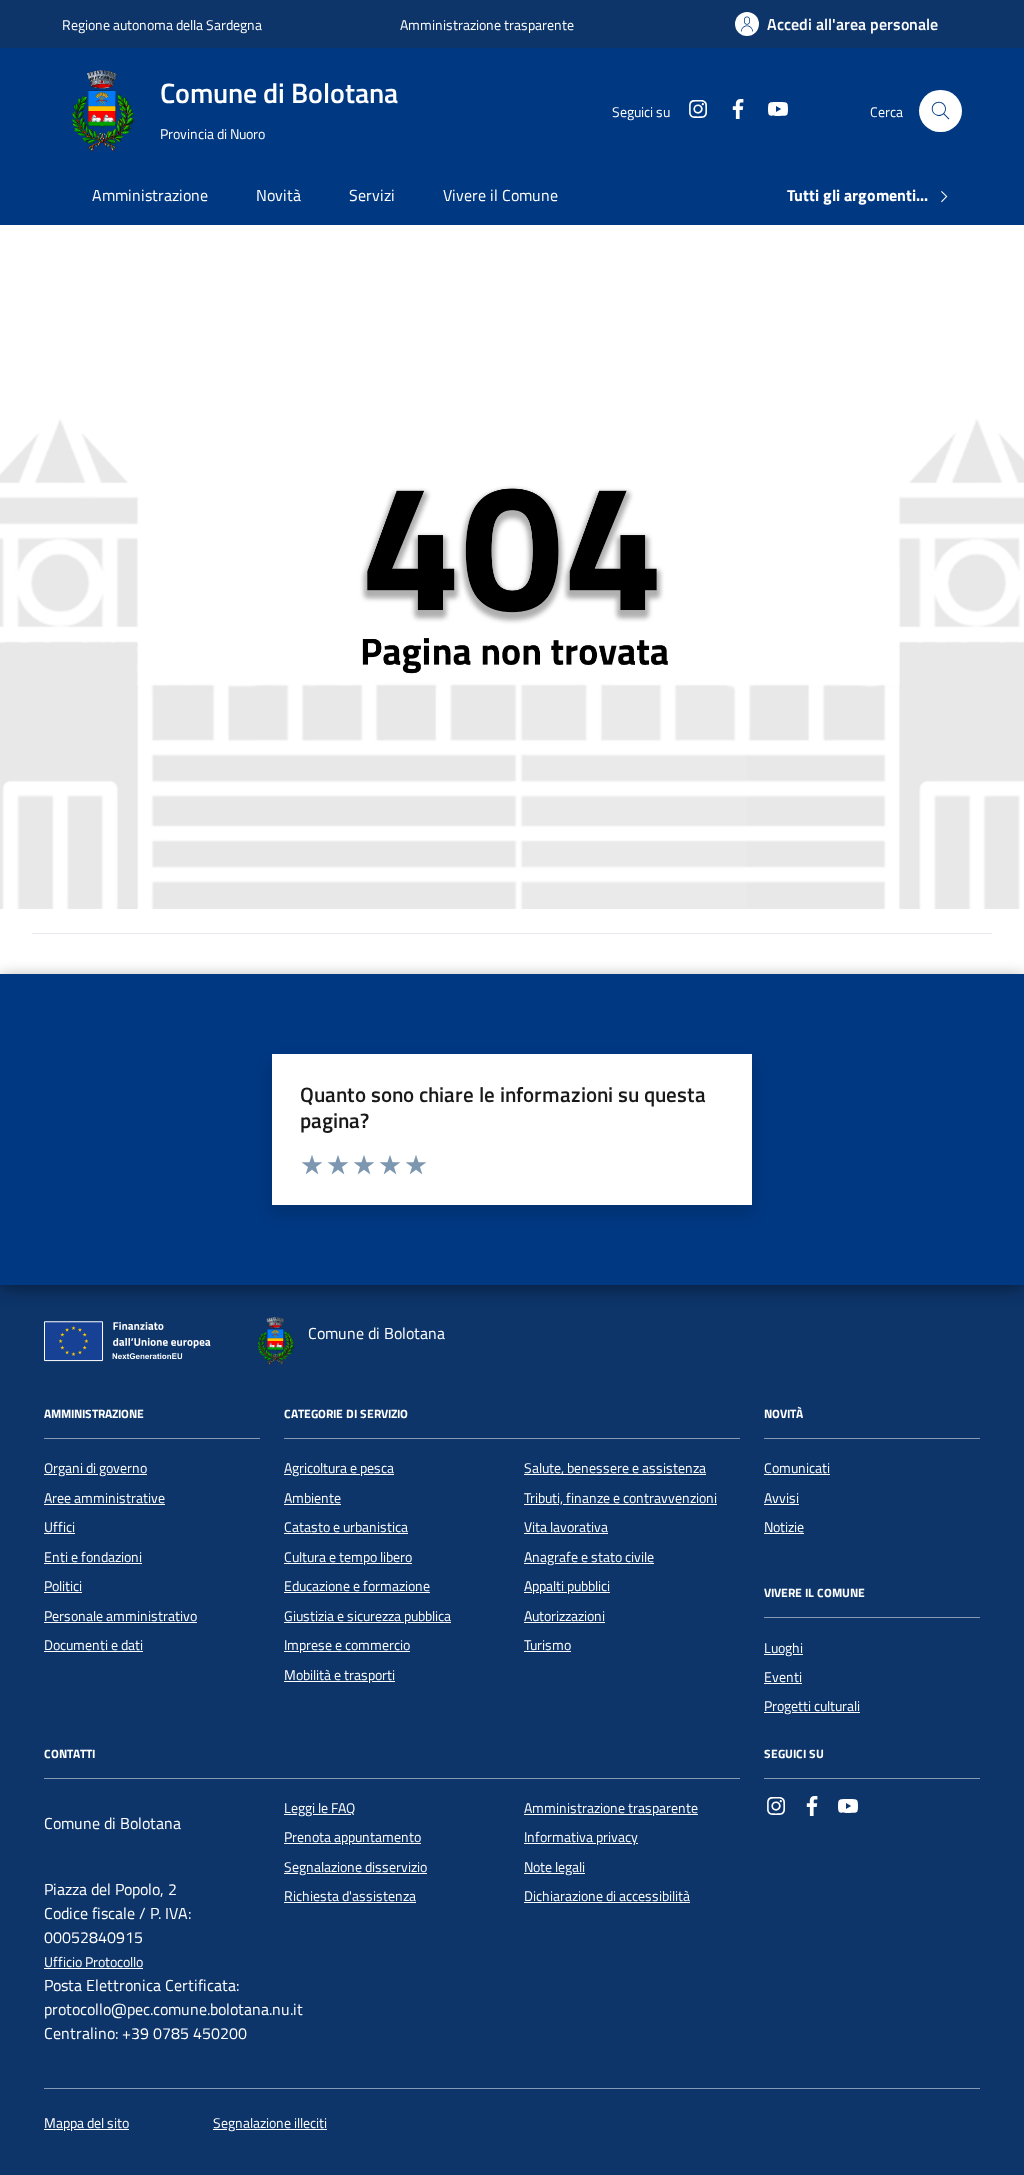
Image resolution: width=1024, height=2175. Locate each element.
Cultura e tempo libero (348, 1557)
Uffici (59, 1527)
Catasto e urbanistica (346, 1527)
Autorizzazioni (564, 1616)
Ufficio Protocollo (93, 1962)
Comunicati (797, 1468)
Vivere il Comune (500, 195)
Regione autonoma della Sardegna (162, 24)
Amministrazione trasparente (487, 24)
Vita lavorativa (566, 1527)
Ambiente (312, 1498)
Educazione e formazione (357, 1586)
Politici (63, 1586)
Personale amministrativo (120, 1616)
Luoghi (783, 1648)
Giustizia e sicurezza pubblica (367, 1616)
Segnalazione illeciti (270, 2123)
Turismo (547, 1645)
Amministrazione (150, 195)
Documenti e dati (93, 1645)
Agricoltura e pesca (339, 1468)
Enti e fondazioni (93, 1557)
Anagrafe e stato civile (589, 1557)
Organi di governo (95, 1468)
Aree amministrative (104, 1498)
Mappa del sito (86, 2123)
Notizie (784, 1527)
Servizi (372, 195)
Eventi (783, 1677)
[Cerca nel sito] (940, 111)
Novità (278, 195)
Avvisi (781, 1498)
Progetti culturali (812, 1706)
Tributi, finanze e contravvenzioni (620, 1498)
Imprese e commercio (347, 1645)
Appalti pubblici (567, 1586)
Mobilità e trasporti (339, 1675)
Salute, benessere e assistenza (615, 1468)
